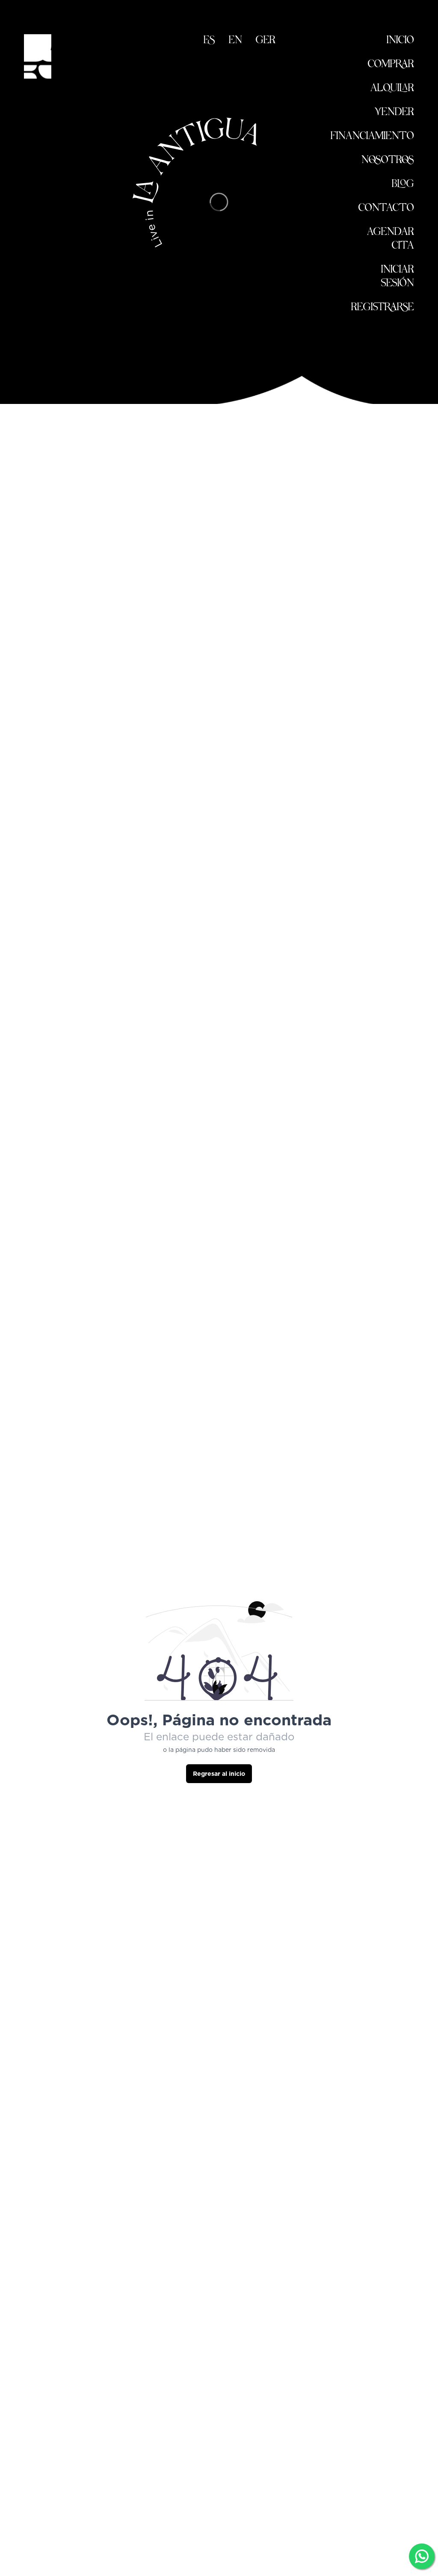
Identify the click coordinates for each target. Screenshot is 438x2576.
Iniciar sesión (398, 277)
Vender (394, 113)
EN (235, 41)
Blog (403, 185)
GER (266, 41)
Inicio (400, 41)
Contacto (386, 209)
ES (209, 41)
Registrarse (383, 308)
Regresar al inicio (219, 1774)
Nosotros (388, 161)
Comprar (391, 65)
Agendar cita (391, 239)
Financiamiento (372, 137)
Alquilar (392, 89)
